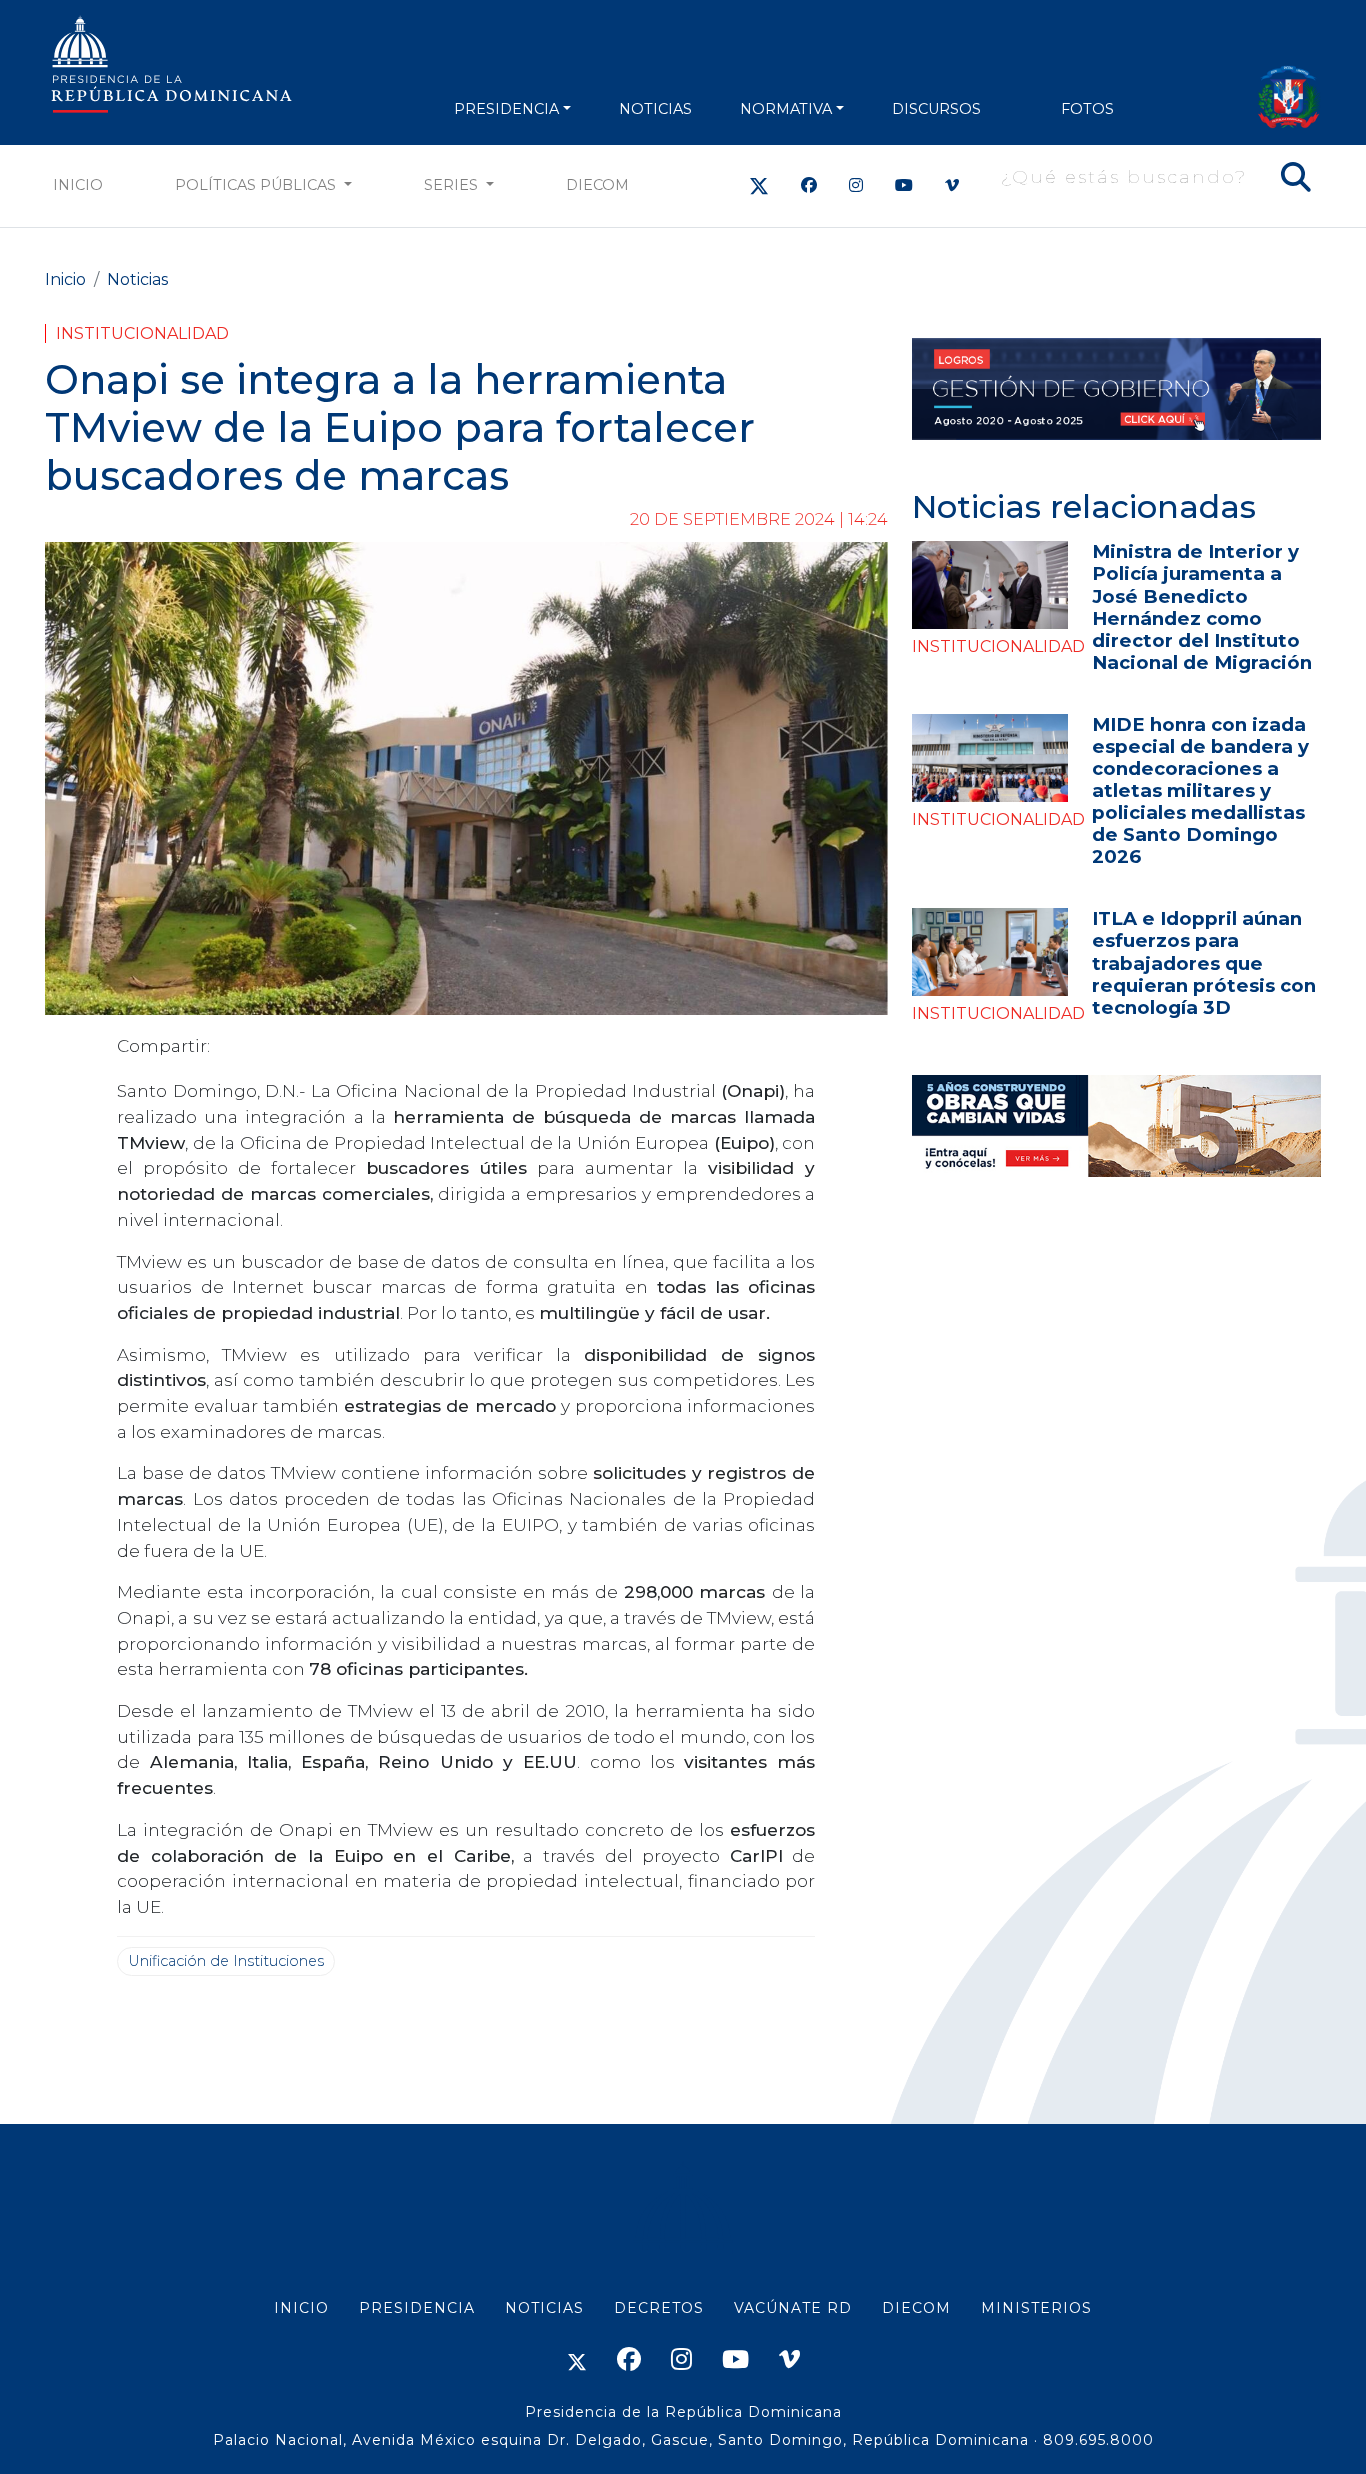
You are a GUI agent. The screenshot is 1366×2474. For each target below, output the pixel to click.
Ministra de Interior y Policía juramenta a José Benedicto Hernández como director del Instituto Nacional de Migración (1202, 606)
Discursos (936, 109)
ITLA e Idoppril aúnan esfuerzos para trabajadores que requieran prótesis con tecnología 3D (1204, 962)
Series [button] (453, 185)
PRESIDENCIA (506, 109)
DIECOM (597, 185)
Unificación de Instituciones (226, 1961)
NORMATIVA (786, 109)
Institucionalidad (142, 333)
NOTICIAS (655, 109)
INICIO (301, 2308)
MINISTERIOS (1036, 2308)
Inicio (78, 185)
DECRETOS (659, 2308)
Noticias (137, 279)
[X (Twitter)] (759, 185)
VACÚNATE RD (793, 2308)
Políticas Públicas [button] (257, 185)
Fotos (1087, 109)
